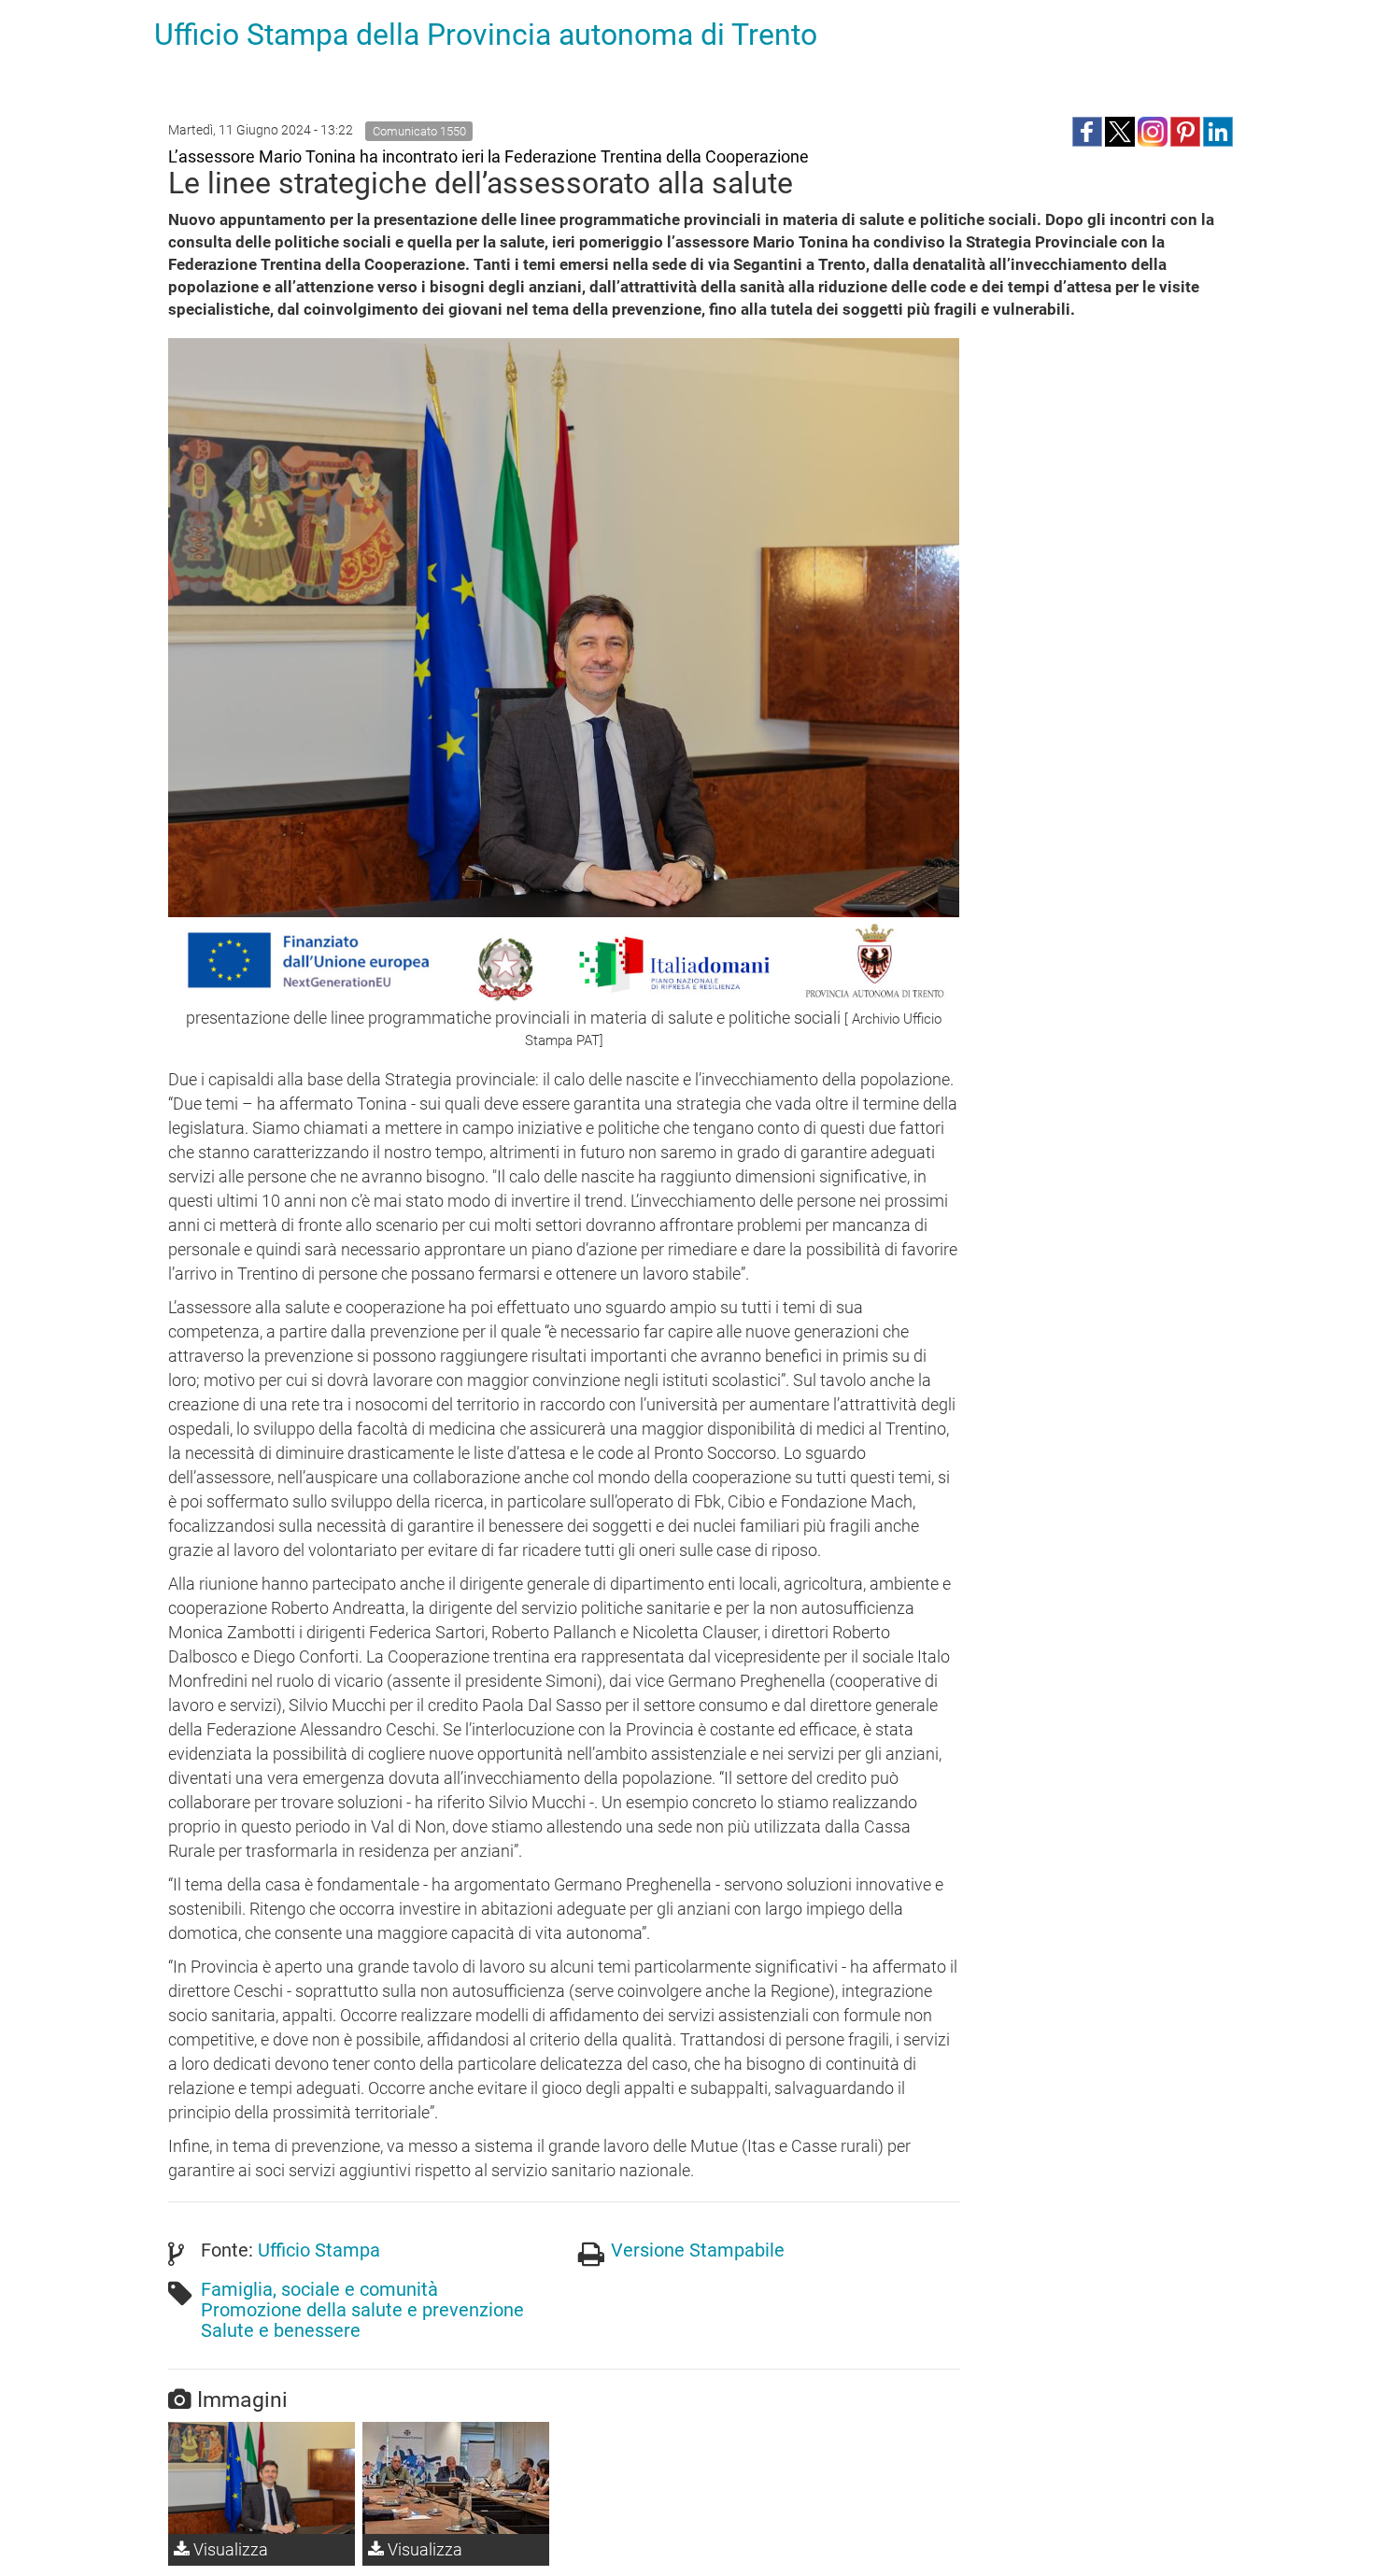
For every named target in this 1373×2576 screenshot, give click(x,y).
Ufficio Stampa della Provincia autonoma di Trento (486, 35)
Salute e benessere (281, 2330)
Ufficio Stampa (319, 2250)
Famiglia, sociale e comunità (319, 2289)
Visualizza (229, 2549)
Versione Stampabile (698, 2250)
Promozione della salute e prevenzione (362, 2310)
